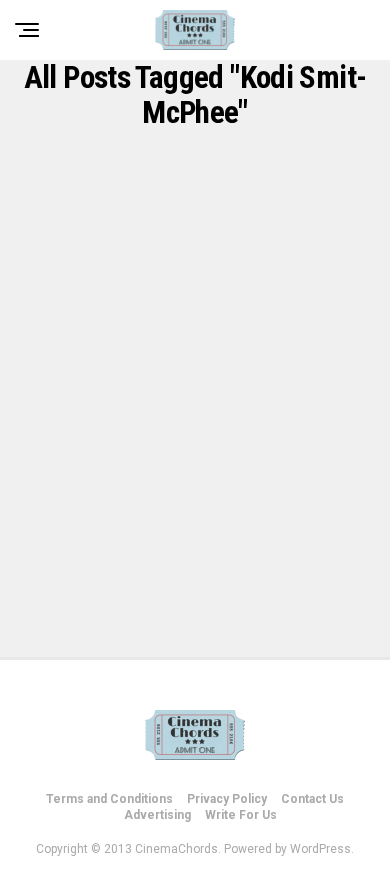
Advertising (157, 815)
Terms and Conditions (109, 799)
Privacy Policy (227, 799)
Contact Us (312, 799)
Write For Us (241, 815)
